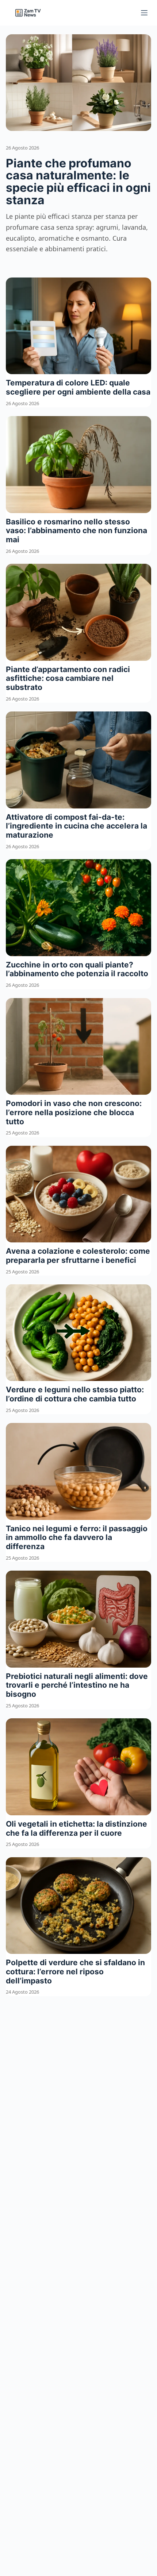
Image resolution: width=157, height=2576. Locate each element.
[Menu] (144, 13)
